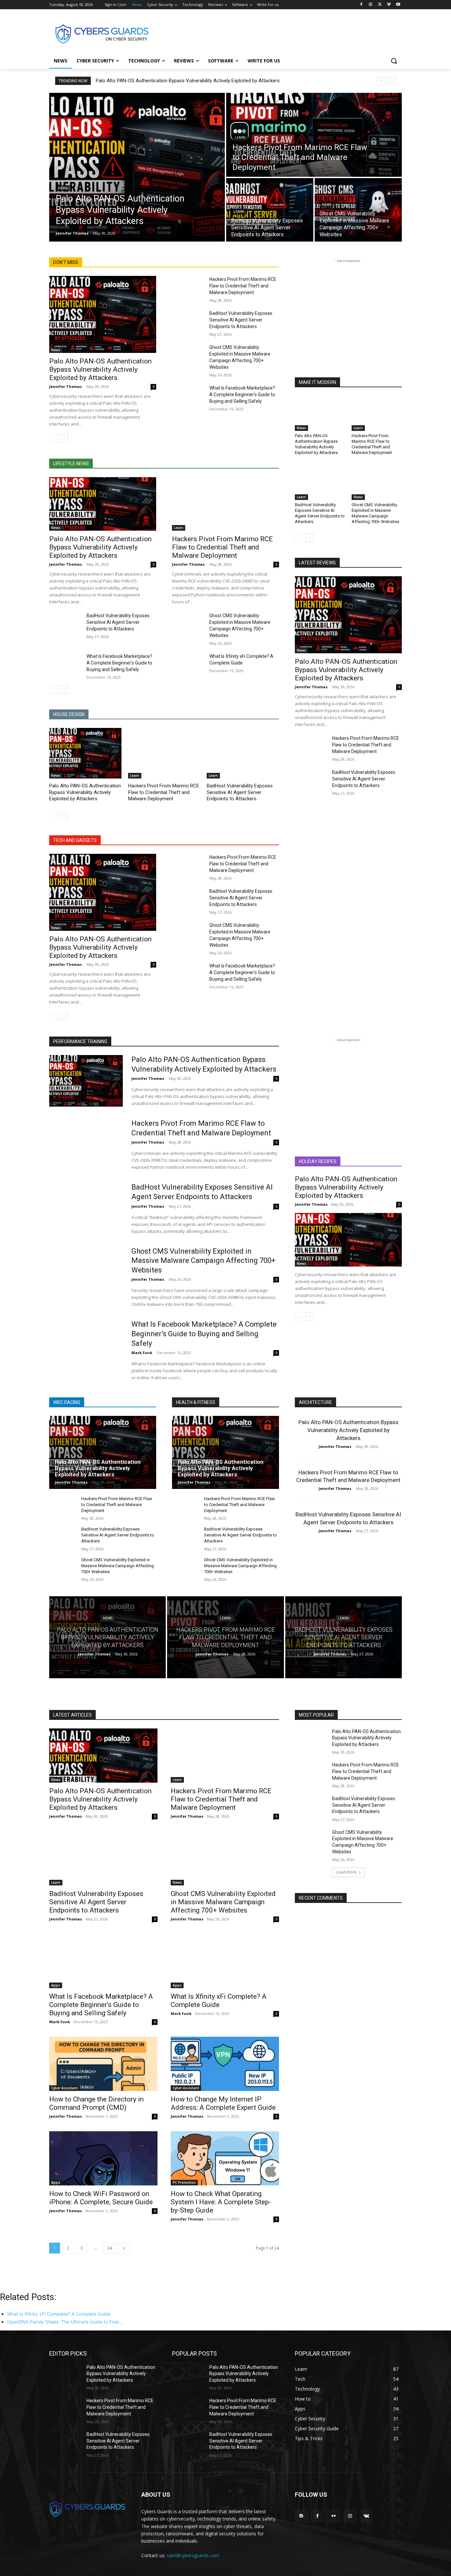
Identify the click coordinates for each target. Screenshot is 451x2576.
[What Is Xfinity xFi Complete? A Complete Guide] (188, 664)
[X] (380, 5)
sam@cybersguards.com (193, 2555)
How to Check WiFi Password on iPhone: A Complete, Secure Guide (101, 2198)
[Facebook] (361, 5)
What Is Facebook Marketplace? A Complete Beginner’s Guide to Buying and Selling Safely (242, 395)
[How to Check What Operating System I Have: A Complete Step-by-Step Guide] (225, 2158)
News (63, 188)
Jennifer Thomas (66, 386)
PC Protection (184, 2182)
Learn (240, 138)
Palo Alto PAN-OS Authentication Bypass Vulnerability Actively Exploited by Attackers (188, 81)
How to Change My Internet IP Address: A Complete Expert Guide (223, 2103)
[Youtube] (398, 5)
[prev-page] (53, 438)
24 (110, 2248)
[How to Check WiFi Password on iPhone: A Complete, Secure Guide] (103, 2158)
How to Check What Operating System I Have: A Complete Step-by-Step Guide (221, 2202)
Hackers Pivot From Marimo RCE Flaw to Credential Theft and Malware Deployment (243, 286)
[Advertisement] (275, 33)
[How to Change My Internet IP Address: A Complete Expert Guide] (225, 2064)
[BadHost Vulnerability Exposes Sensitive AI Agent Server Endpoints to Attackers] (270, 210)
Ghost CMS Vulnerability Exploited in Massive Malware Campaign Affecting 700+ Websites (375, 513)
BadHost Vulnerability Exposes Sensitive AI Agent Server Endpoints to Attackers (241, 320)
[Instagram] (371, 5)
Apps (56, 1985)
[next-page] (64, 438)
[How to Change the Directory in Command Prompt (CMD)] (103, 2064)
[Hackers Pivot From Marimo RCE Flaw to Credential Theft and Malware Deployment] (314, 135)
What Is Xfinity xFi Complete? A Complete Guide (219, 2001)
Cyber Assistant (64, 2088)
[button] (394, 61)
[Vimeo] (389, 5)
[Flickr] (334, 2516)
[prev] (381, 81)
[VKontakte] (366, 2516)
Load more (346, 1872)
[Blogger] (301, 2516)
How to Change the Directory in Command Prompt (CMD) (96, 2103)
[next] (392, 81)
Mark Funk (142, 1353)
